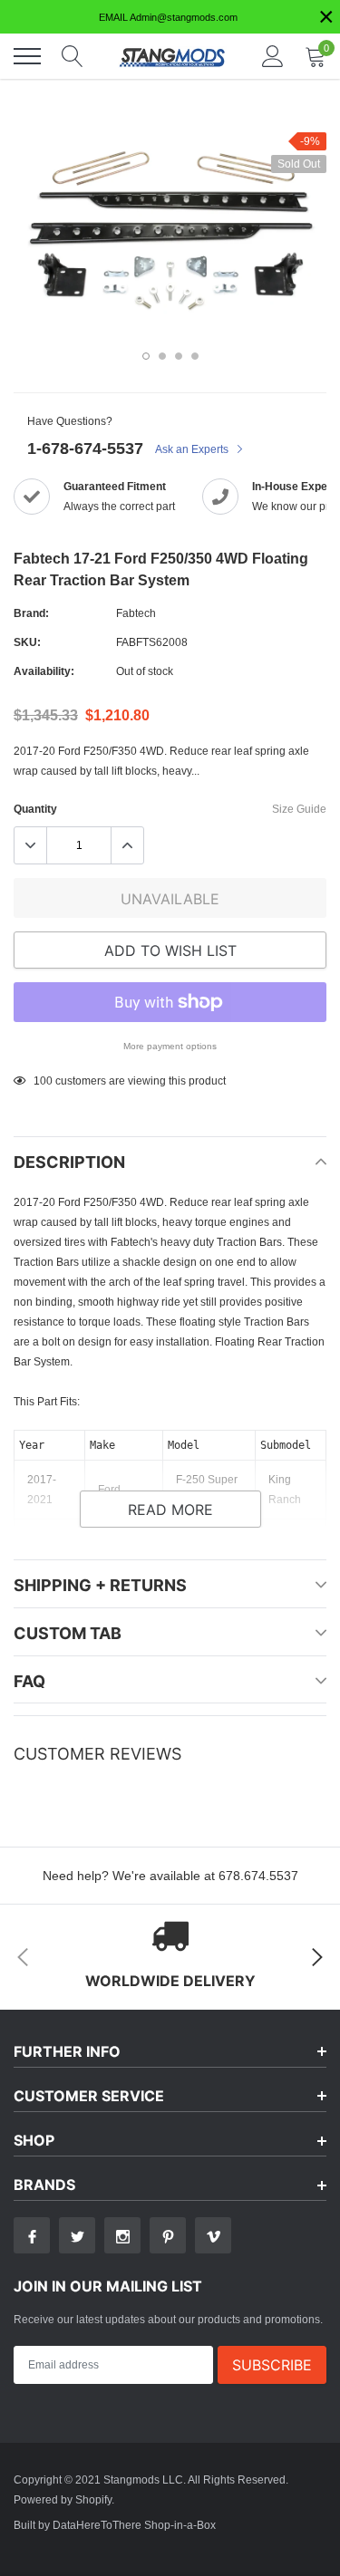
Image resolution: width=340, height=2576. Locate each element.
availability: (44, 671)
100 (43, 1081)
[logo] (172, 56)
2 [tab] (162, 356)
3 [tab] (179, 356)
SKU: (27, 642)
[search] (73, 56)
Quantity (35, 809)
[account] (273, 56)
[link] (32, 2235)
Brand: (31, 613)
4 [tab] (195, 356)
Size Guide (299, 809)
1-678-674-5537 (85, 448)
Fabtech (136, 613)
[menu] (27, 56)
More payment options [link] (170, 1046)
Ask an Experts (193, 449)
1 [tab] (146, 356)
